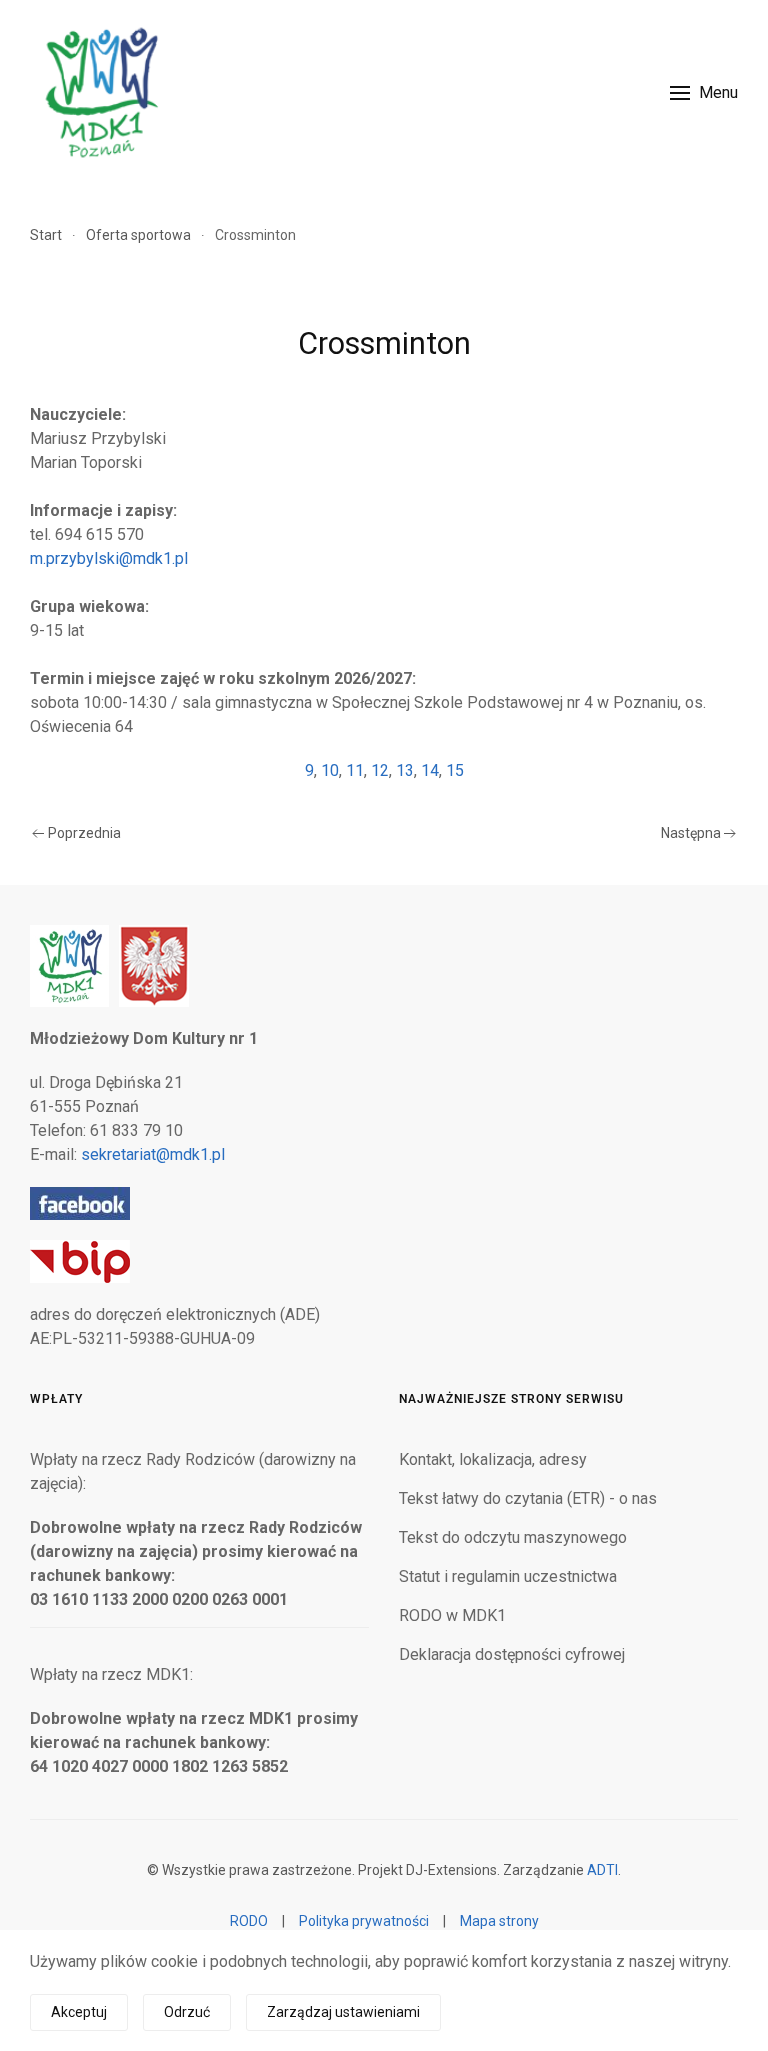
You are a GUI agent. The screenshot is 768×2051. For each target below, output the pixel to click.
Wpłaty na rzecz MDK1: (111, 1674)
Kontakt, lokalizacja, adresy (493, 1459)
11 (355, 770)
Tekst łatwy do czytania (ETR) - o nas (528, 1498)
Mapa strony (499, 1921)
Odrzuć (187, 2012)
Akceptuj (79, 2012)
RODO (249, 1921)
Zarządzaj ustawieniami (343, 2012)
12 (380, 770)
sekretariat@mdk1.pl (153, 1154)
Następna (691, 833)
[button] (704, 92)
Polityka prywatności (364, 1921)
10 (330, 770)
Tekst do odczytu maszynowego (513, 1537)
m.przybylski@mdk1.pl (109, 558)
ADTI (602, 1870)
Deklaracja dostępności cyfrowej (512, 1654)
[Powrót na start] (100, 92)
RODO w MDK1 (452, 1615)
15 (455, 770)
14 (430, 770)
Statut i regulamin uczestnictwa (508, 1576)
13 (405, 770)
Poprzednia (84, 833)
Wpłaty (56, 1399)
